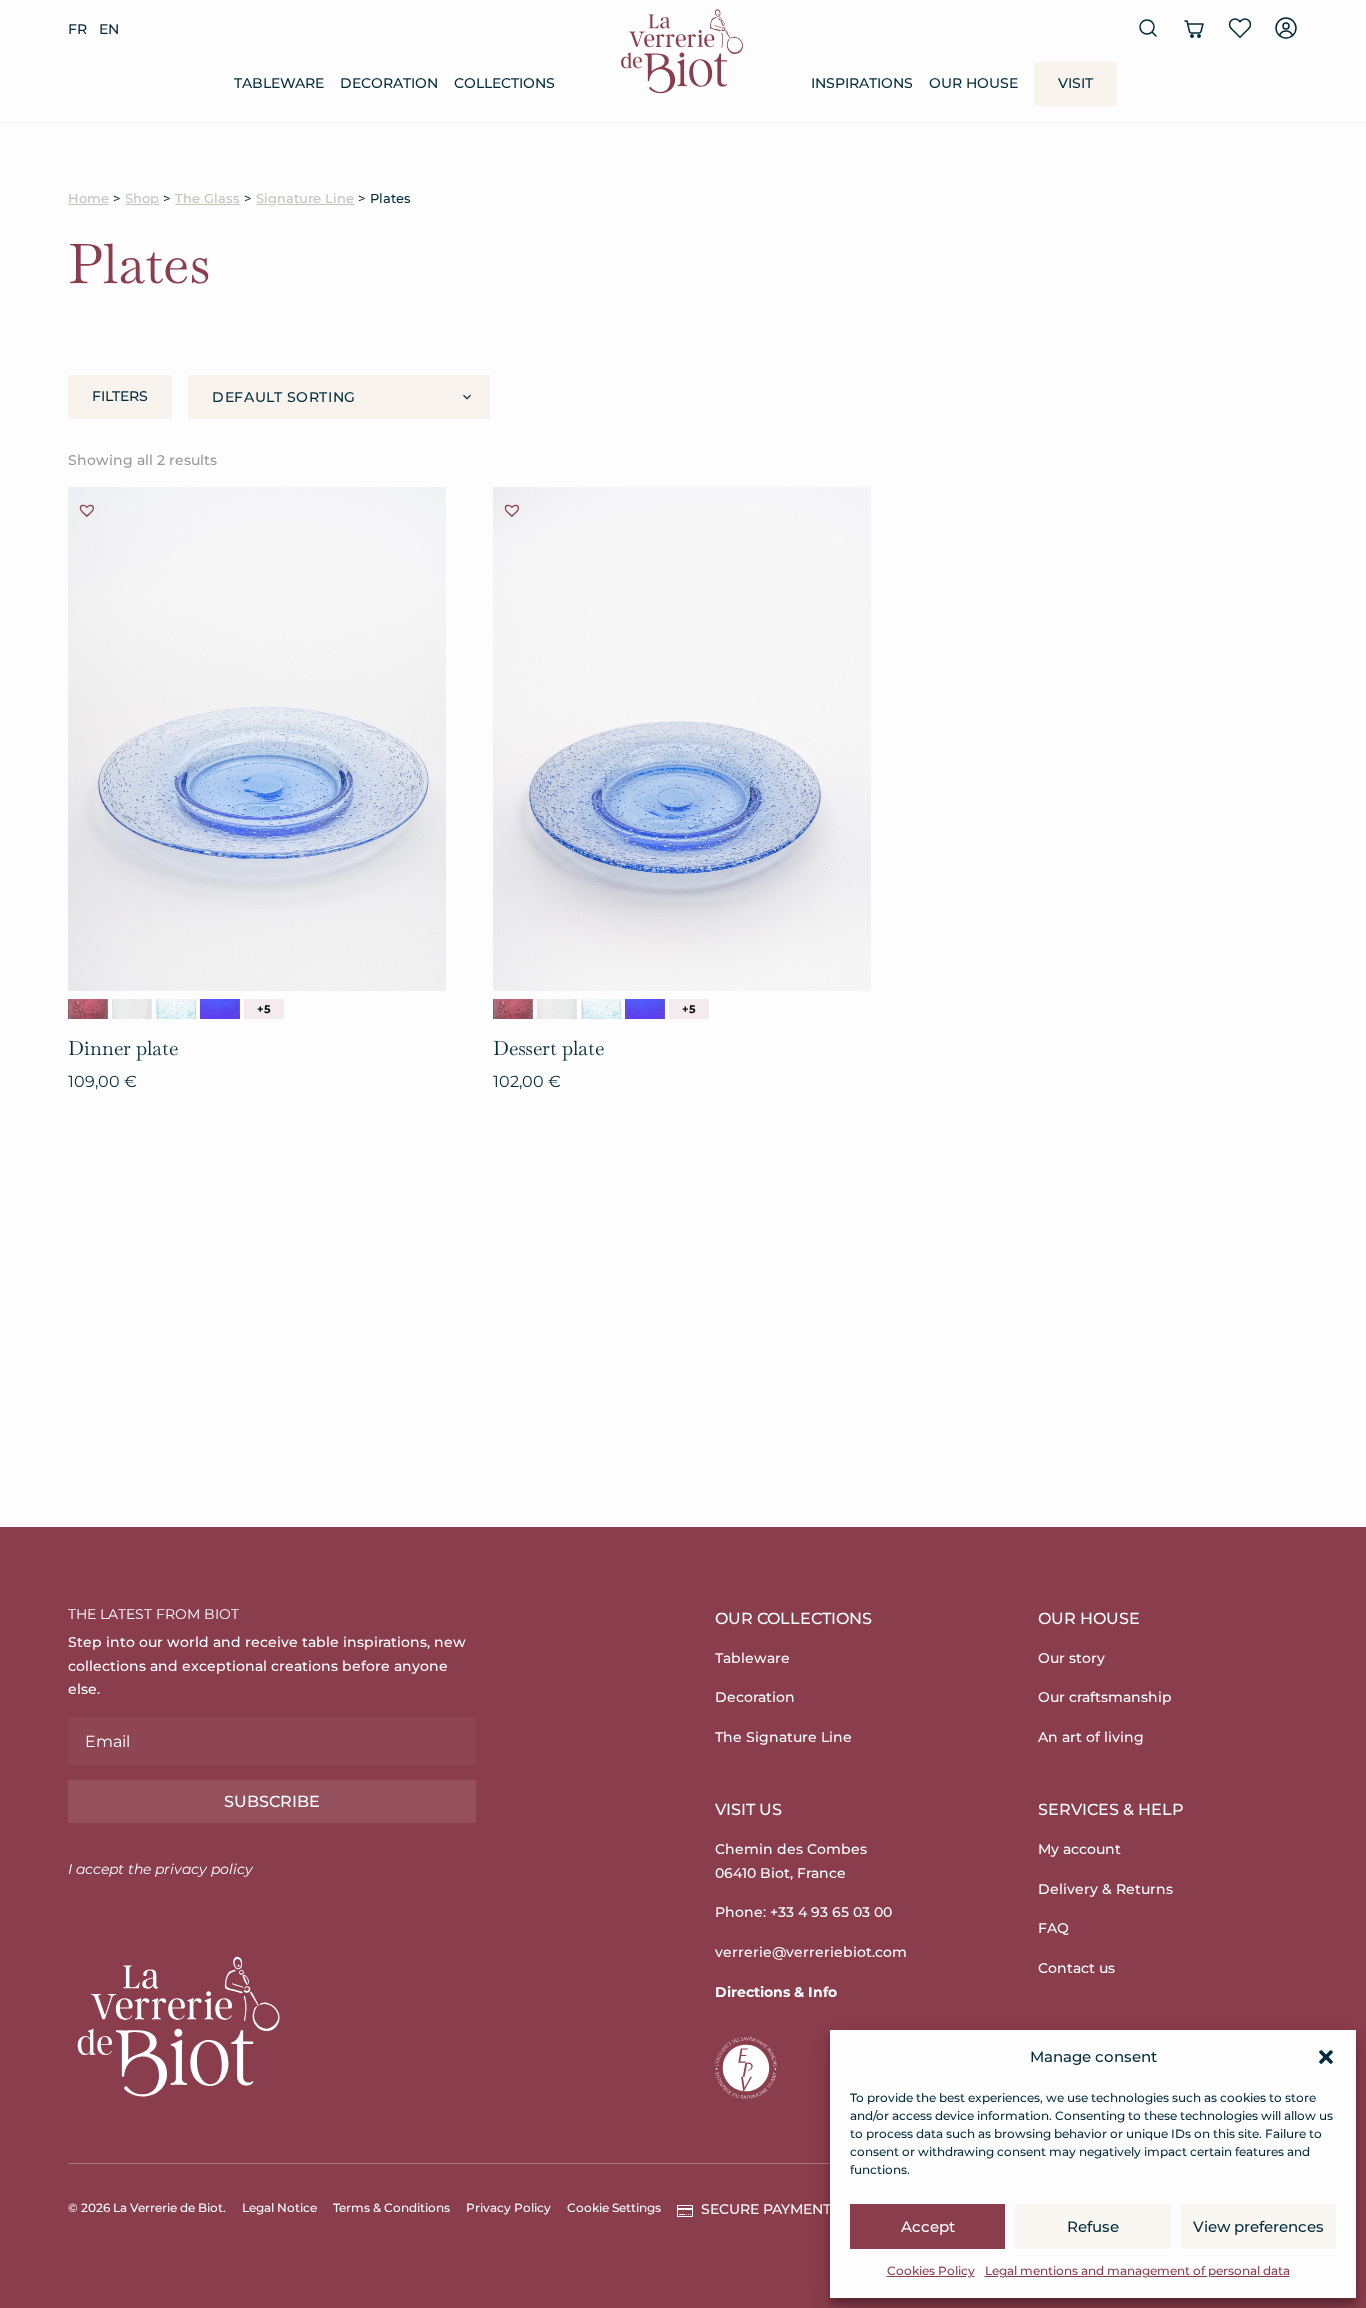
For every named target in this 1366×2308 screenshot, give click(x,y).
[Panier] (1194, 28)
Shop (142, 198)
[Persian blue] (220, 1009)
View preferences (1258, 2226)
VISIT (1075, 83)
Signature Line (305, 198)
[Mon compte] (1286, 28)
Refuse (1093, 2226)
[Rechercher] (1148, 28)
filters (120, 396)
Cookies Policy (931, 2270)
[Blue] (176, 1009)
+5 (264, 1009)
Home (88, 198)
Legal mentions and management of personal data (1137, 2270)
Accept (928, 2226)
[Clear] (132, 1009)
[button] (1326, 2057)
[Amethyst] (88, 1009)
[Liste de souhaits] (1240, 28)
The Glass (207, 198)
